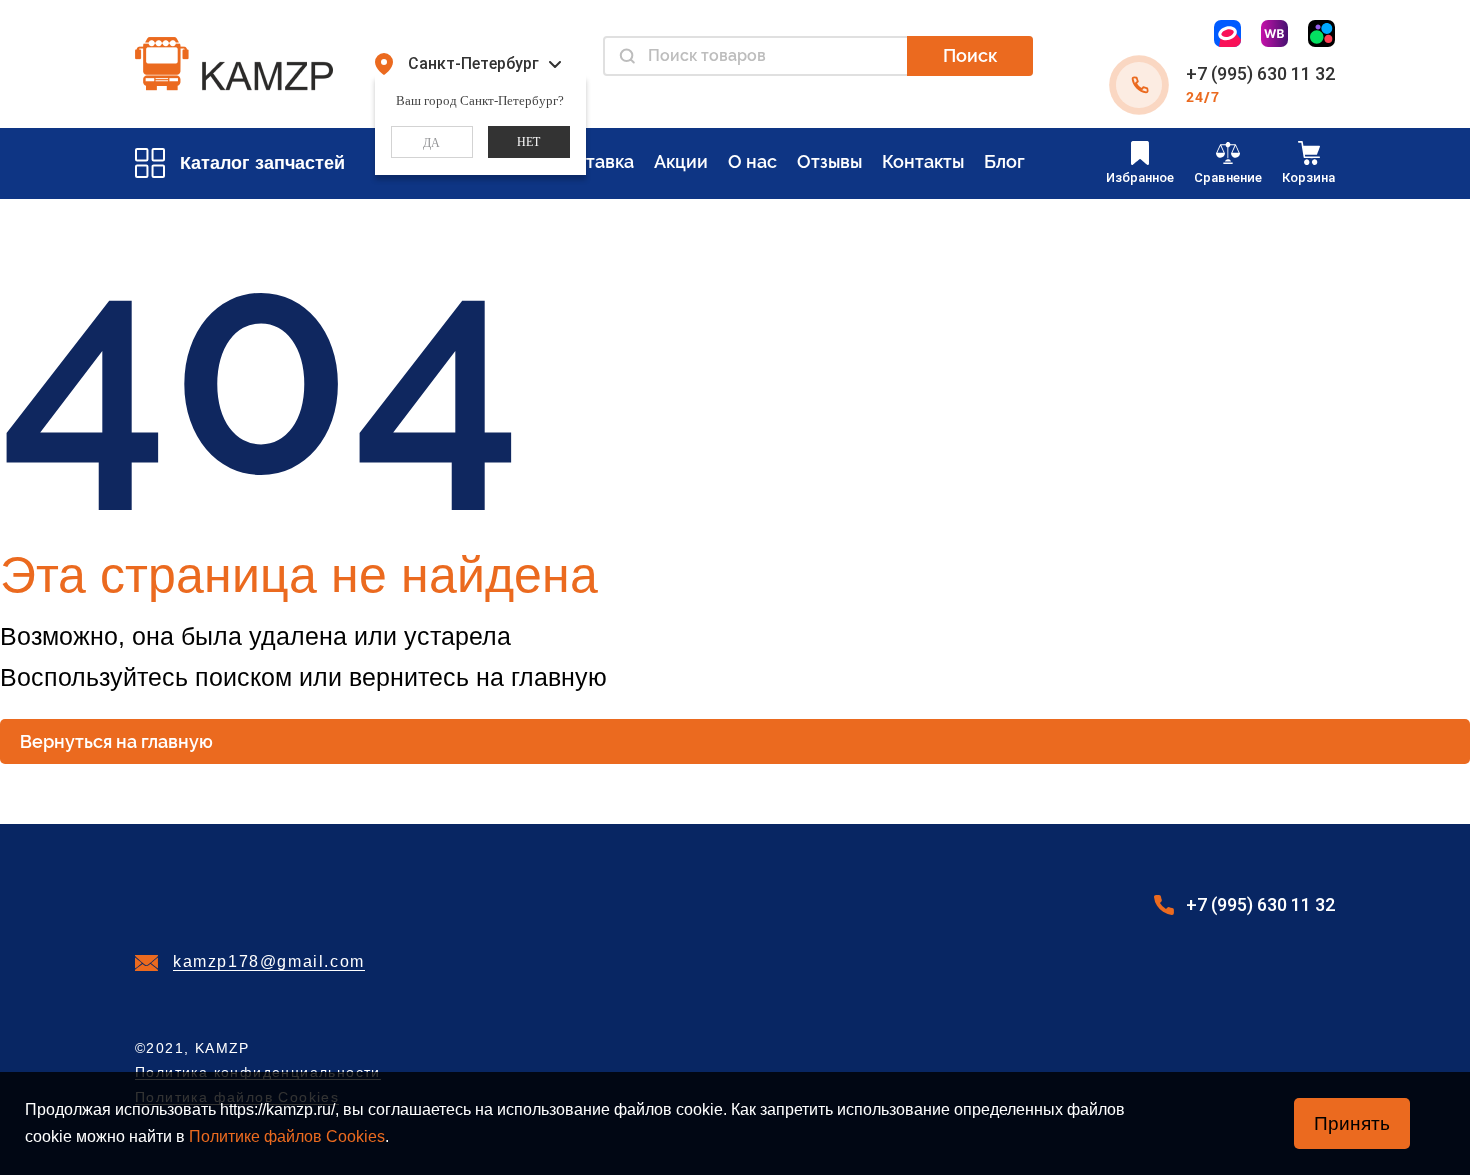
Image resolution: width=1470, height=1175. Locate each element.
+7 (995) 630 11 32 (1260, 73)
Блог (1004, 161)
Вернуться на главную (116, 741)
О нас (752, 161)
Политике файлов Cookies (287, 1136)
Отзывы (829, 161)
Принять (1352, 1123)
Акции (681, 161)
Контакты (923, 161)
